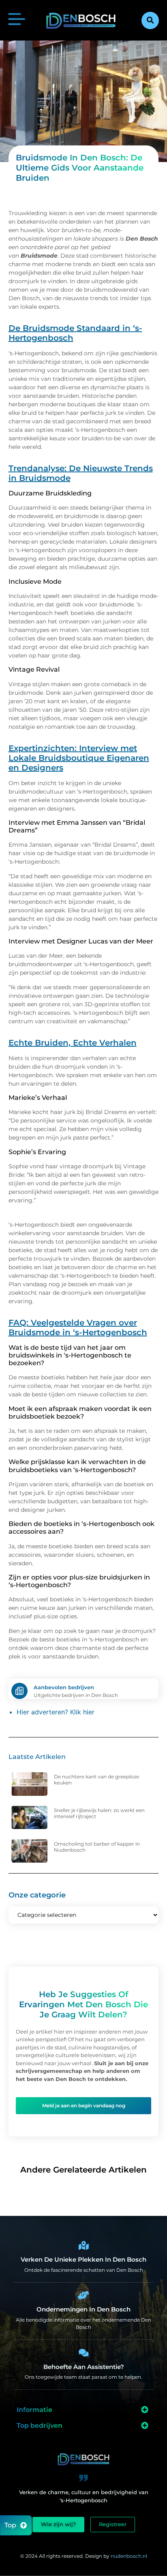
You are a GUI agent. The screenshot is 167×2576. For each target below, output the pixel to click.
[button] (150, 20)
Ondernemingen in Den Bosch (83, 2309)
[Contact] (83, 2353)
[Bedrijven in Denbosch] (83, 2295)
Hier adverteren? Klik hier (56, 1712)
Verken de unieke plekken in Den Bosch (83, 2259)
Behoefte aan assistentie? (84, 2367)
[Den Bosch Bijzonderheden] (83, 2245)
